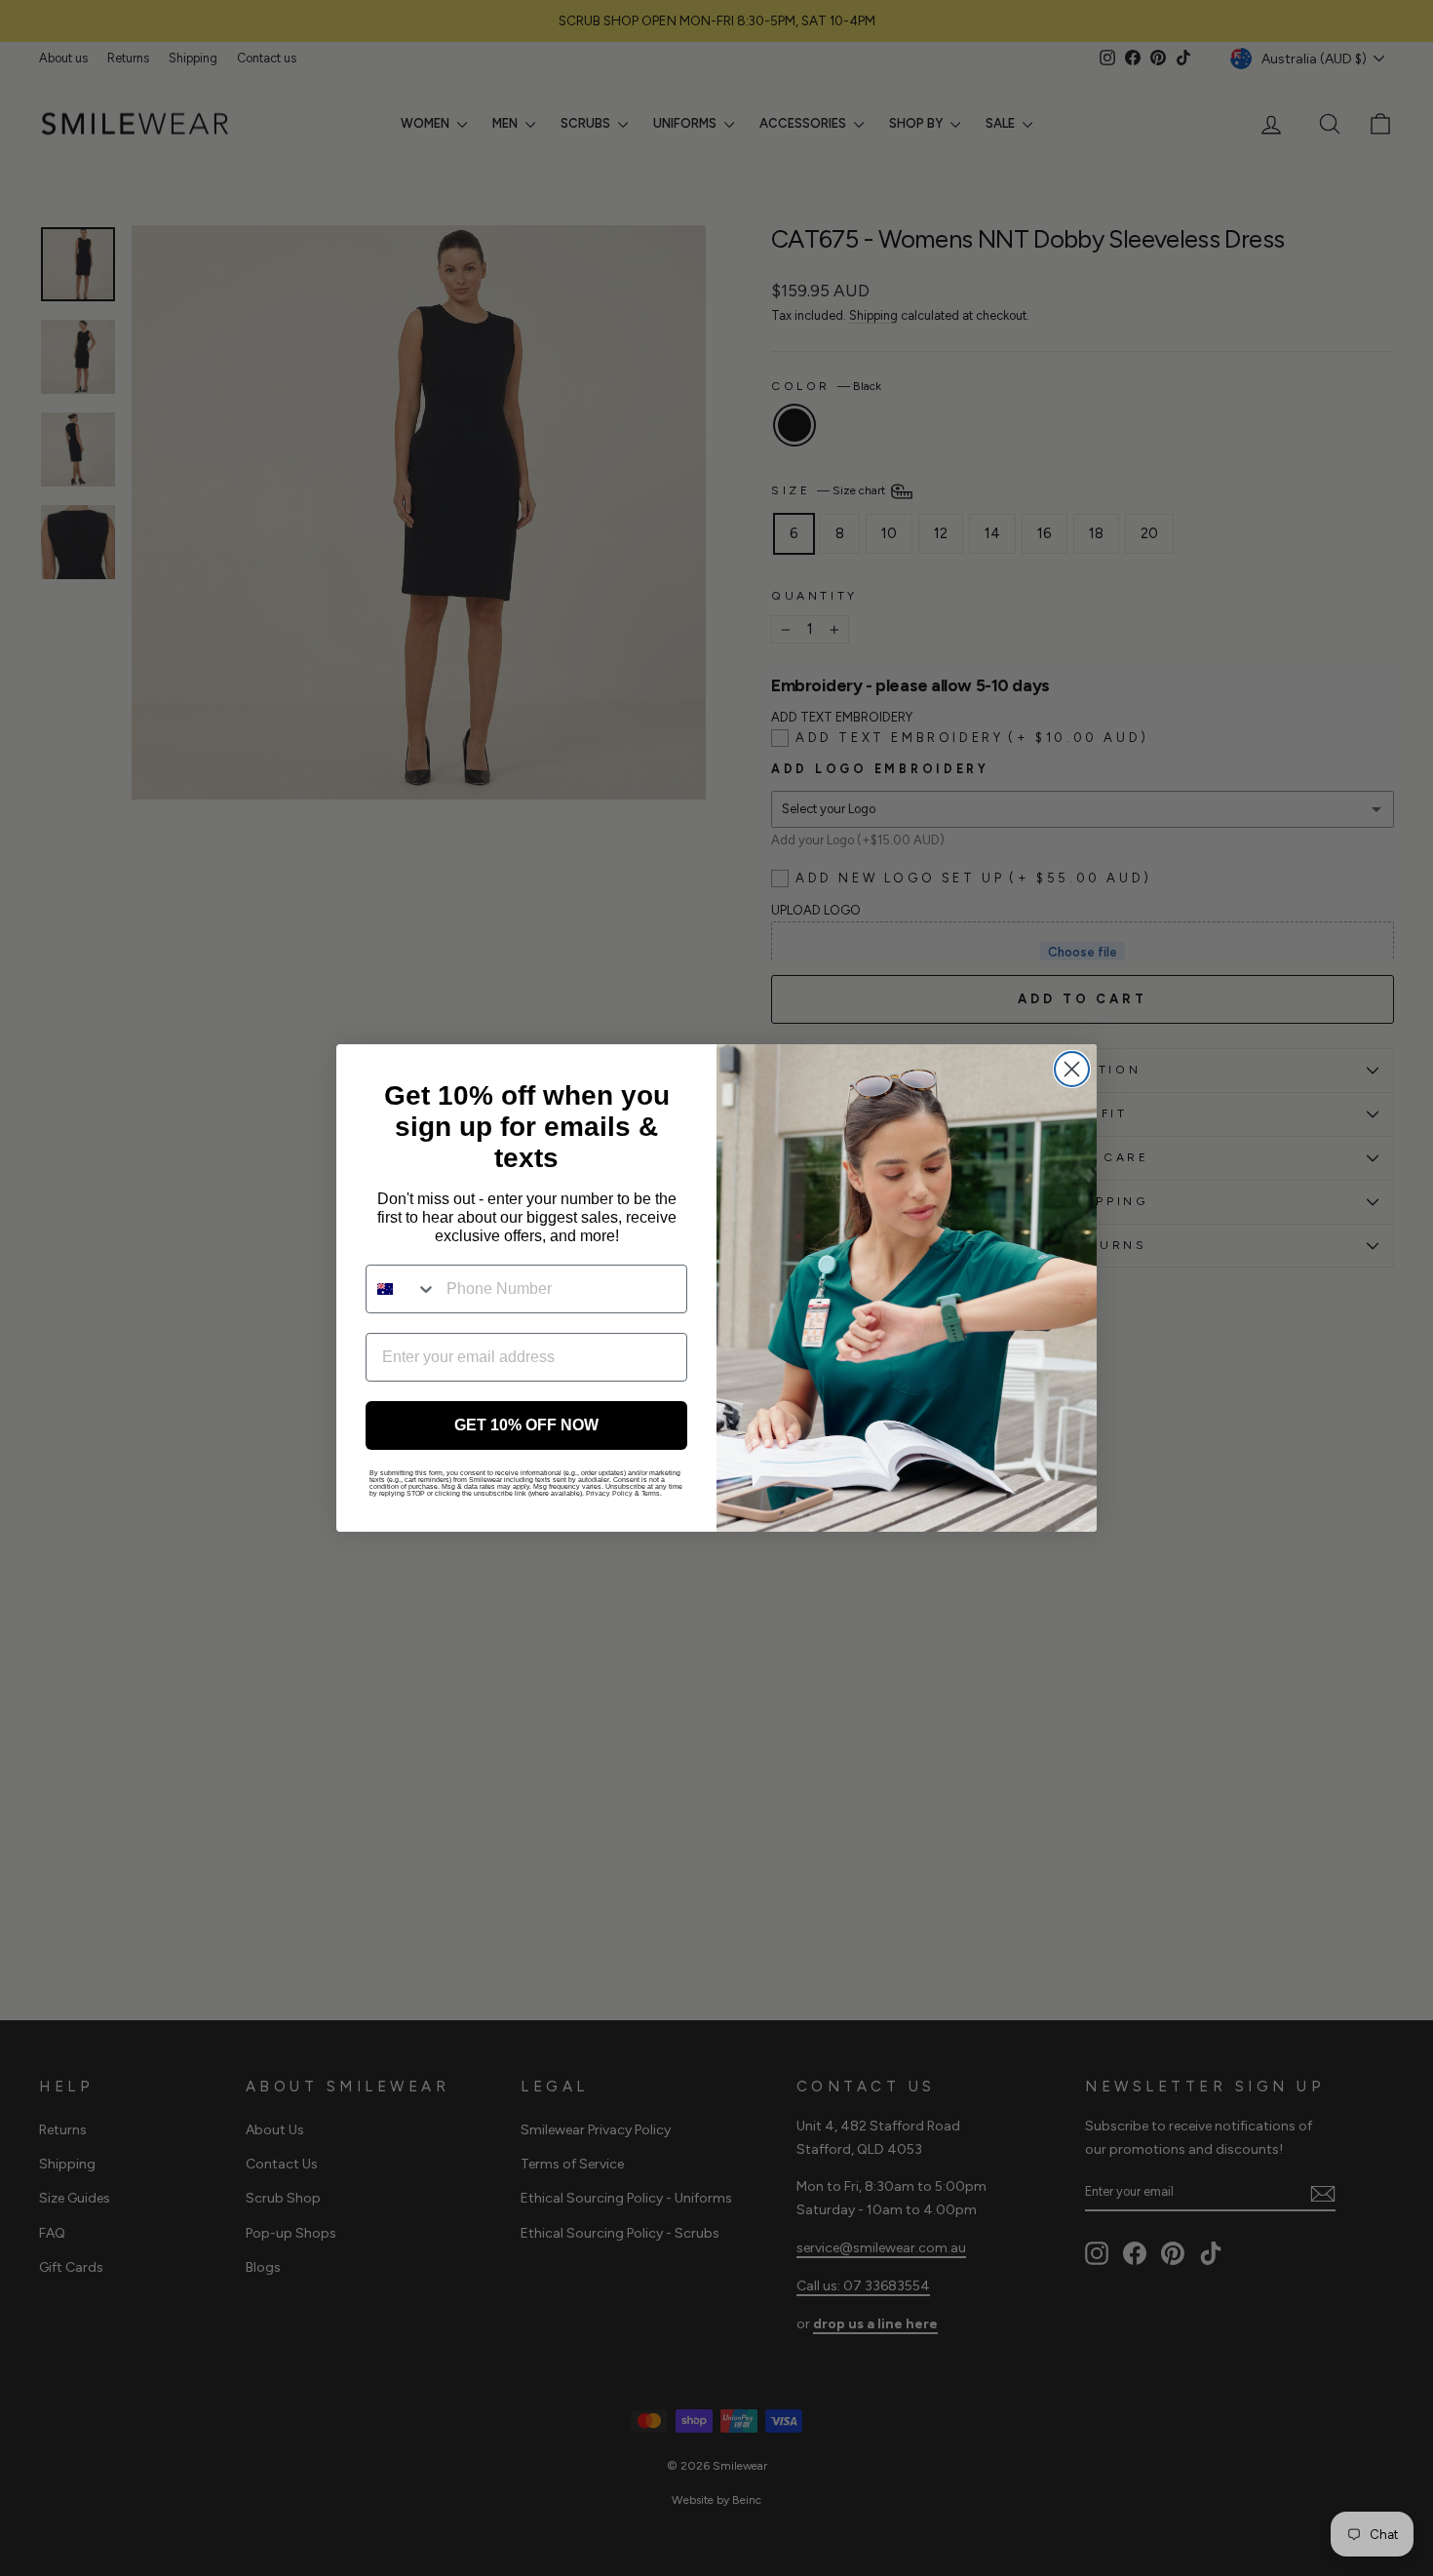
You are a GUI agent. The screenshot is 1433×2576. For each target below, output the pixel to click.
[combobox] (402, 1289)
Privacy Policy (609, 1493)
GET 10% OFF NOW (526, 1425)
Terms (651, 1493)
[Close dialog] (1072, 1069)
